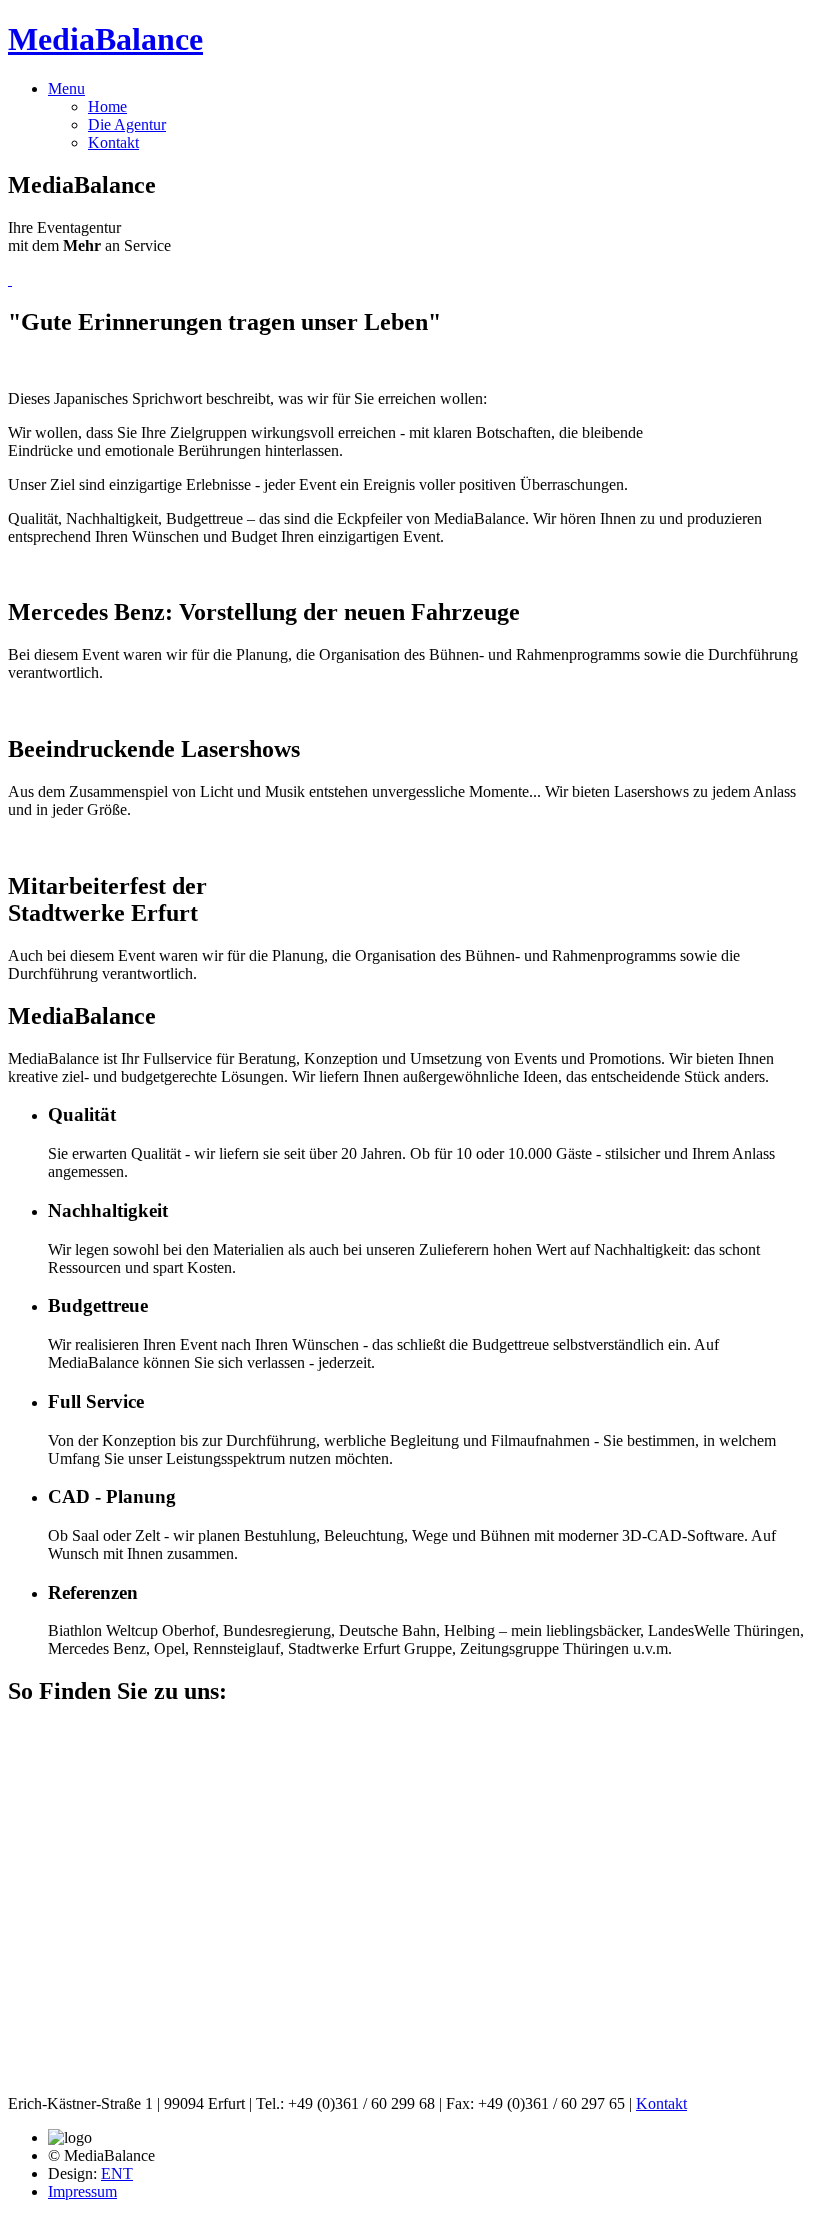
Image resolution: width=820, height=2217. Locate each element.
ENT (117, 2173)
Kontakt (113, 142)
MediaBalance (105, 39)
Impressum (82, 2191)
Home (107, 106)
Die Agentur (127, 124)
